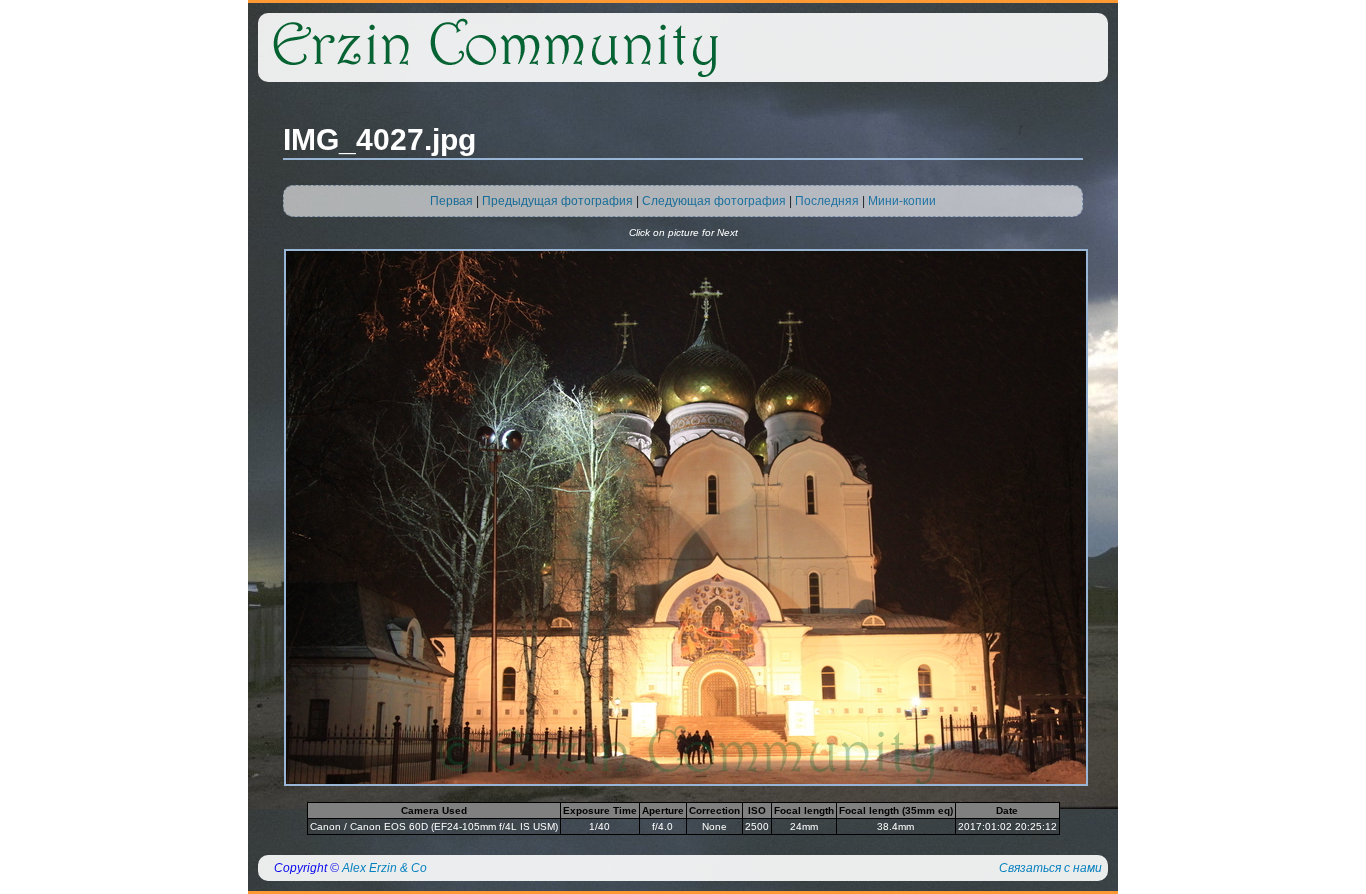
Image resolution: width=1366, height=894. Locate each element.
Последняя (827, 201)
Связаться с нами (1050, 868)
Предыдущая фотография (557, 201)
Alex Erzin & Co (384, 868)
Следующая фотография (714, 201)
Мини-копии (902, 201)
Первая (451, 201)
